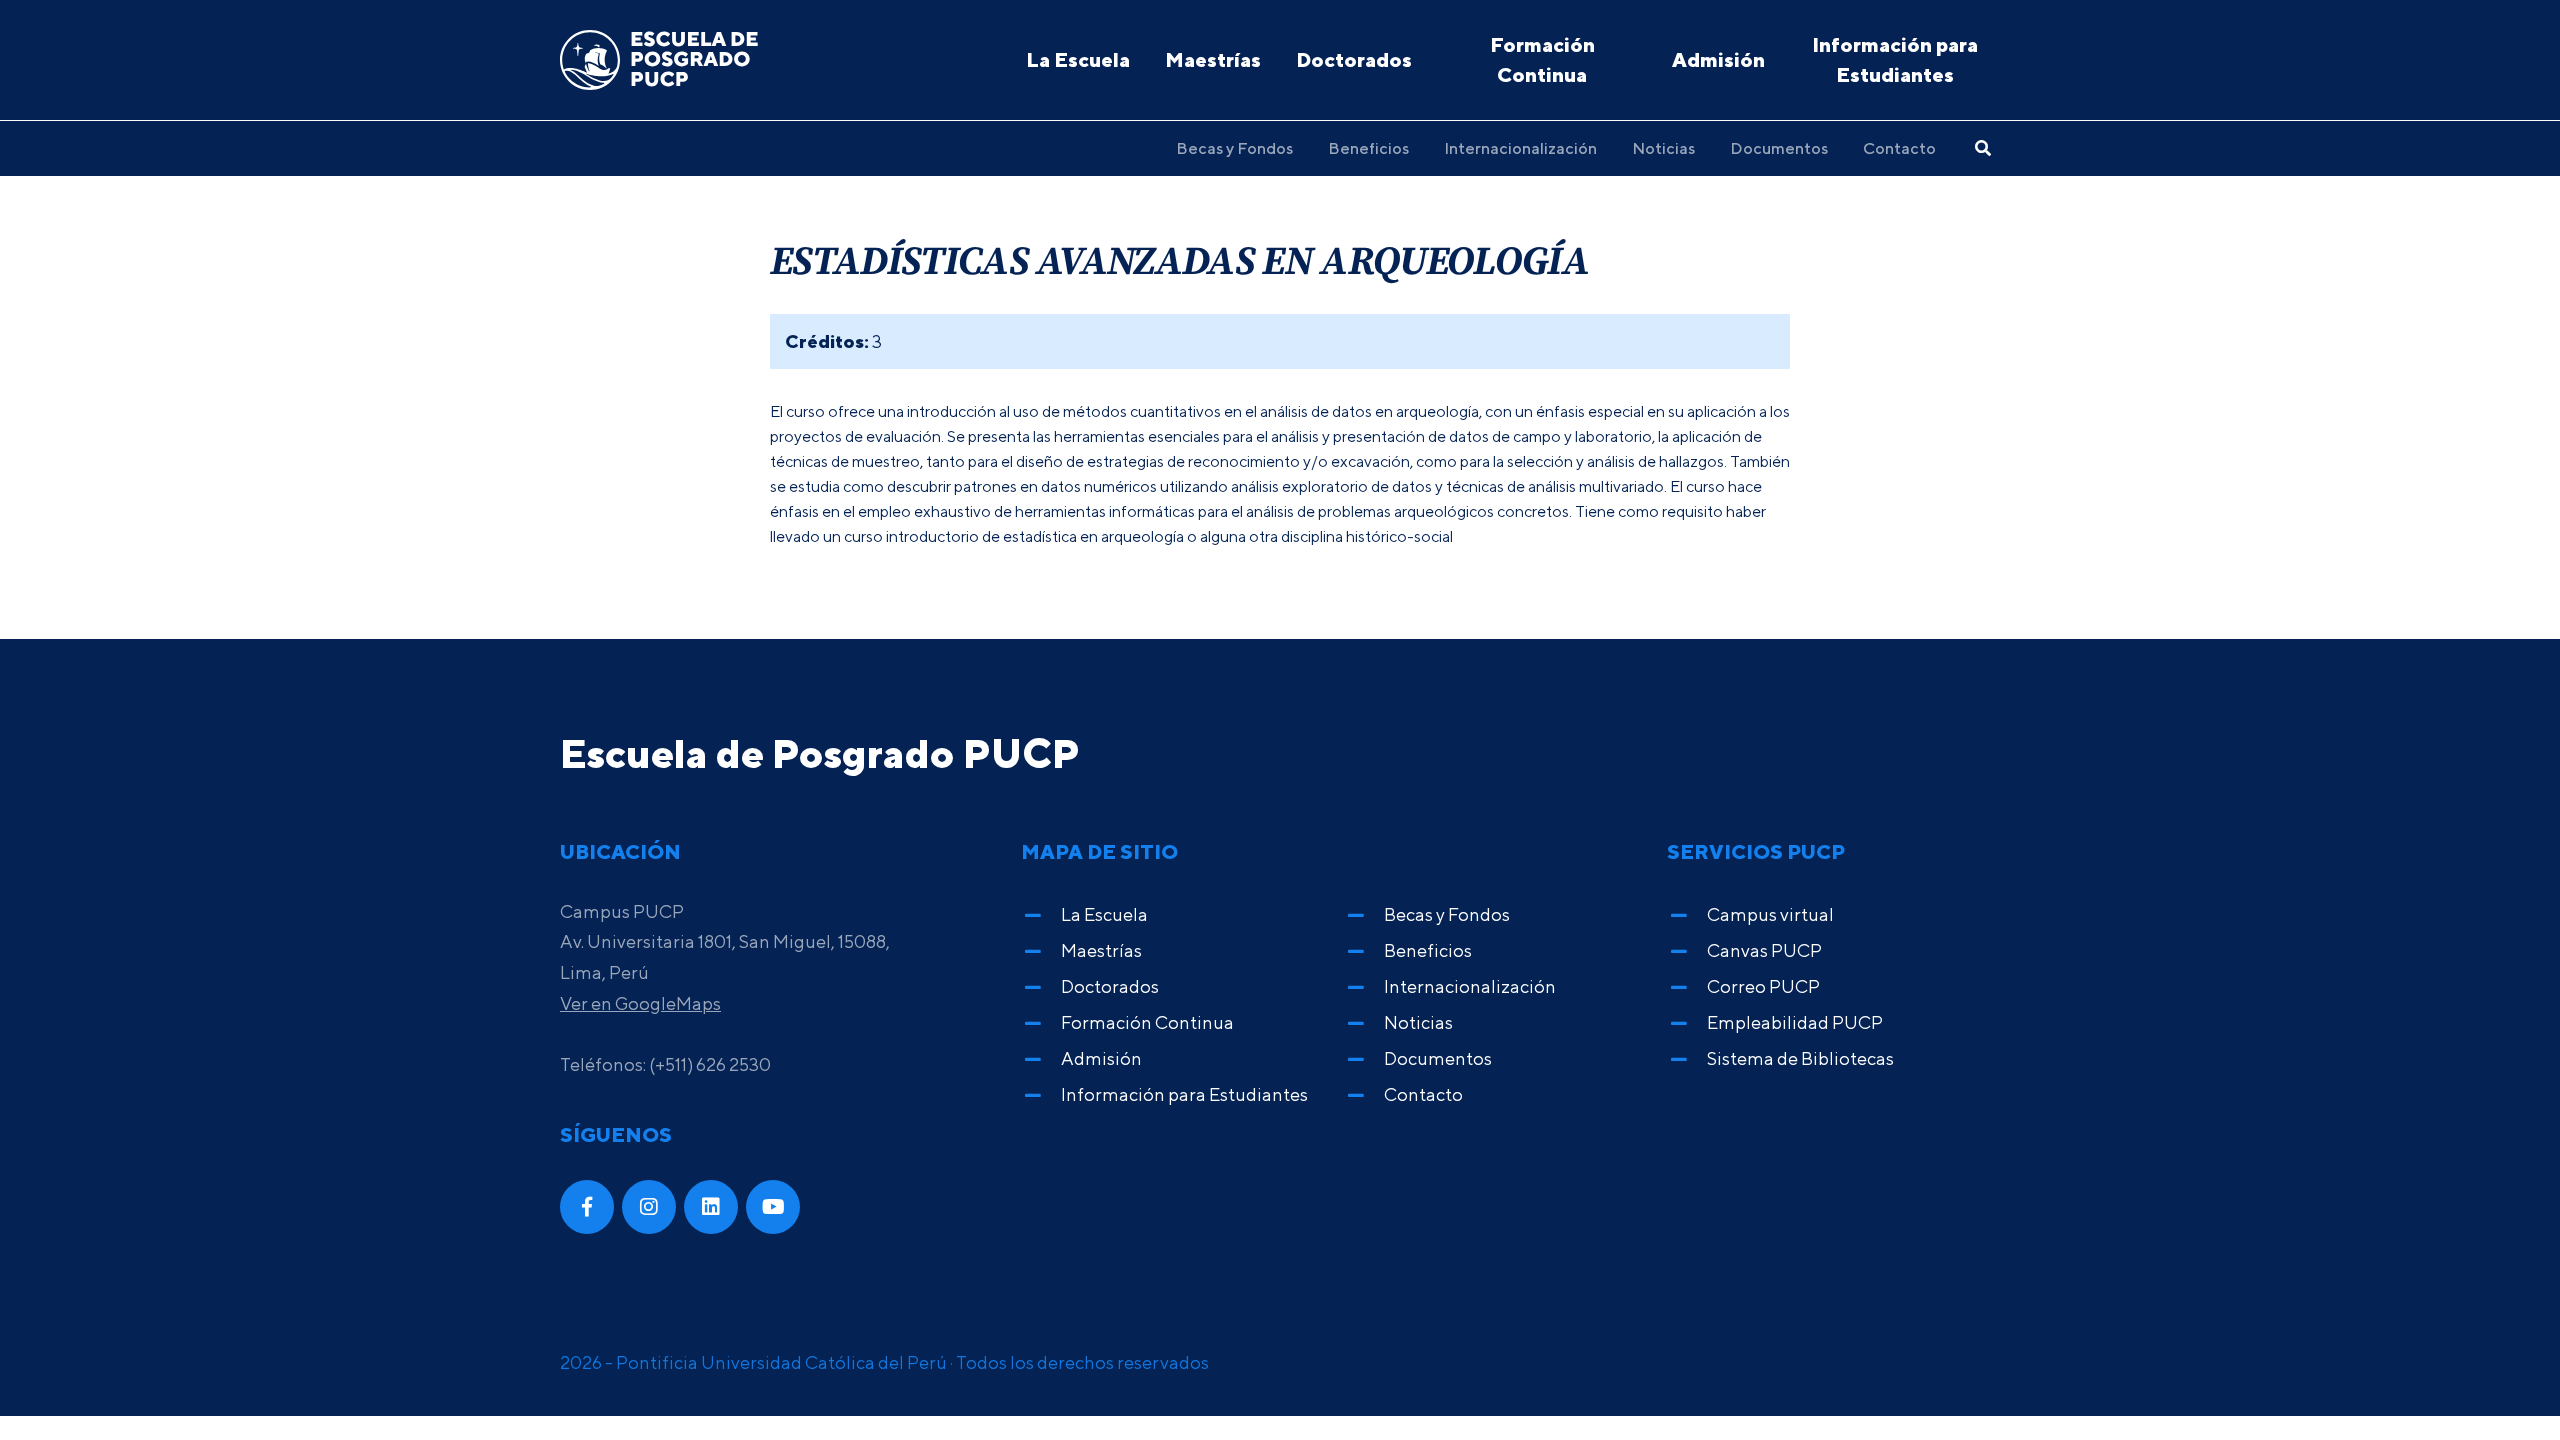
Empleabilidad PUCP (1795, 1022)
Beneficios (1368, 148)
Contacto (1899, 148)
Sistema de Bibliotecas (1800, 1058)
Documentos (1779, 148)
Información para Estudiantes (1895, 59)
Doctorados (1354, 59)
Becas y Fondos (1234, 148)
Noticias (1663, 148)
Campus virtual (1770, 914)
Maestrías (1213, 59)
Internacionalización (1520, 148)
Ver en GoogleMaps (640, 1003)
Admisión (1718, 59)
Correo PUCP (1763, 986)
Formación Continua (1542, 59)
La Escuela (1078, 59)
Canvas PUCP (1764, 950)
